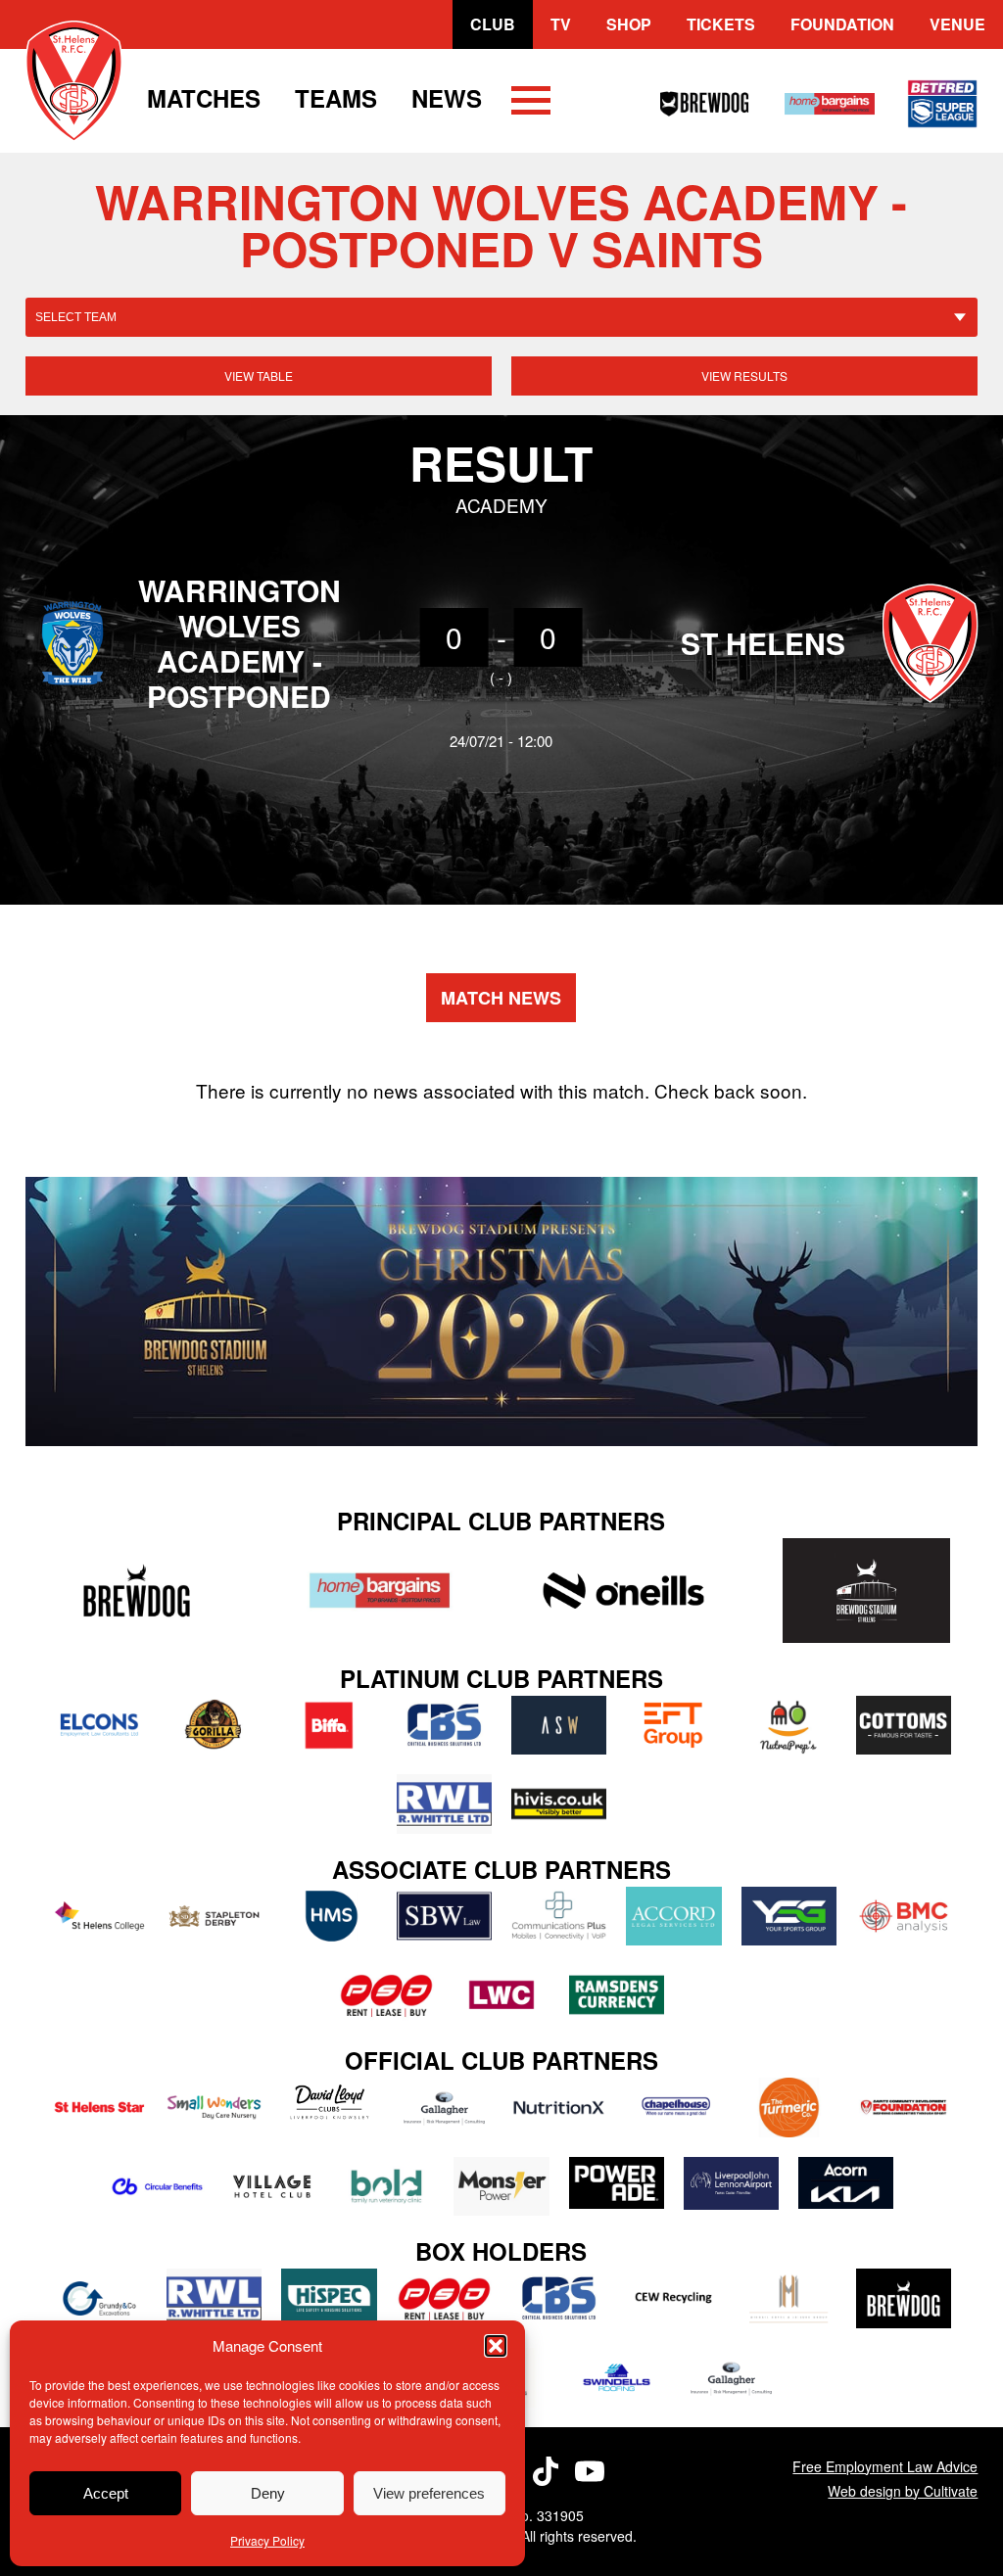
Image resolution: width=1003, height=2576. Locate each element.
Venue (957, 24)
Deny (268, 2493)
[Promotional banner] (502, 1312)
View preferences (429, 2493)
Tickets (721, 24)
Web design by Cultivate (903, 2491)
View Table (259, 375)
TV (561, 24)
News (447, 98)
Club (493, 24)
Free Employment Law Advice (885, 2466)
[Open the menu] (531, 104)
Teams (336, 98)
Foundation (842, 24)
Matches (204, 98)
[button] (496, 2346)
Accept (106, 2493)
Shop (629, 24)
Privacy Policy (267, 2540)
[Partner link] (137, 1591)
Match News (501, 998)
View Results (744, 375)
